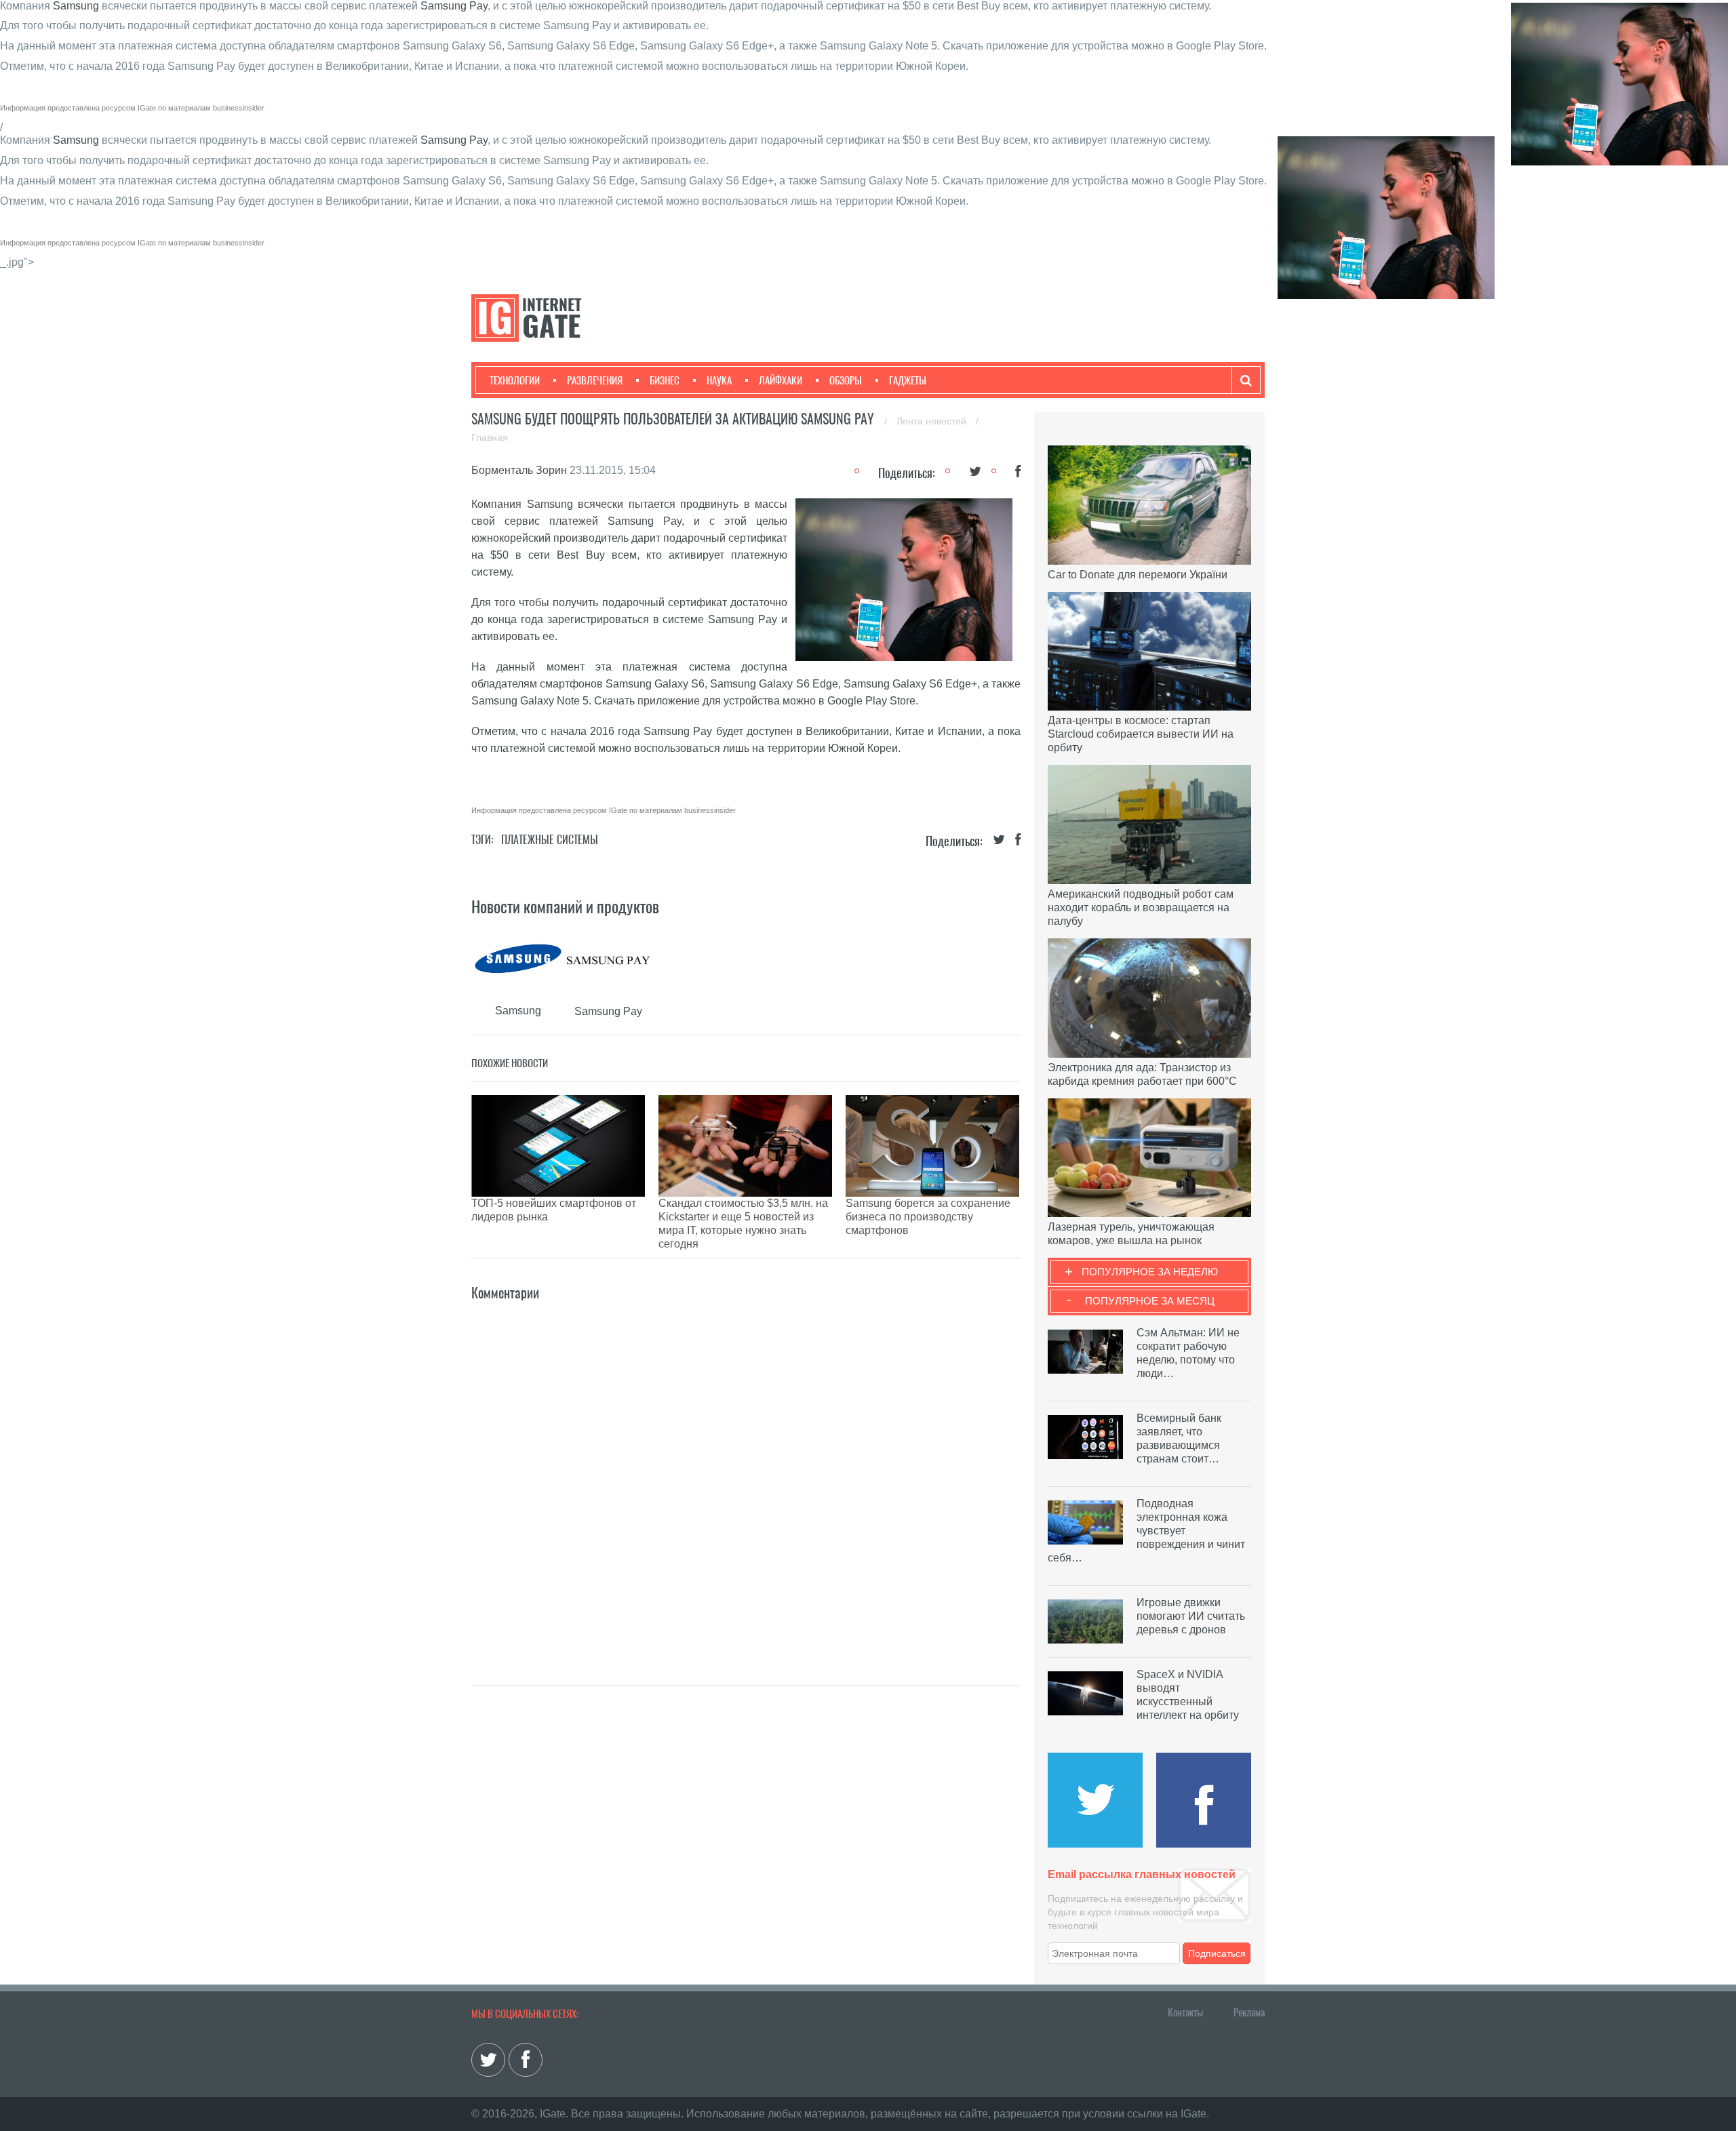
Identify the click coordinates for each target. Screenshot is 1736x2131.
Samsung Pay (454, 6)
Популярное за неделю (1150, 1272)
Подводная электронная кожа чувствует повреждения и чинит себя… (1146, 1531)
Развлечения (595, 380)
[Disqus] (746, 1473)
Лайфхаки (781, 380)
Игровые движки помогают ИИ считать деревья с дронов (1191, 1616)
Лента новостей (933, 421)
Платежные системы (550, 840)
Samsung (76, 6)
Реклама (1249, 2012)
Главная (490, 437)
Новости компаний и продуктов (565, 907)
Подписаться (1217, 1953)
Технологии (515, 380)
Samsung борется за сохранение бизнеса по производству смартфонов (928, 1217)
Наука (719, 380)
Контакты (1185, 2012)
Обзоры (846, 380)
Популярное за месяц (1150, 1301)
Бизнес (665, 380)
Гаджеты (908, 380)
